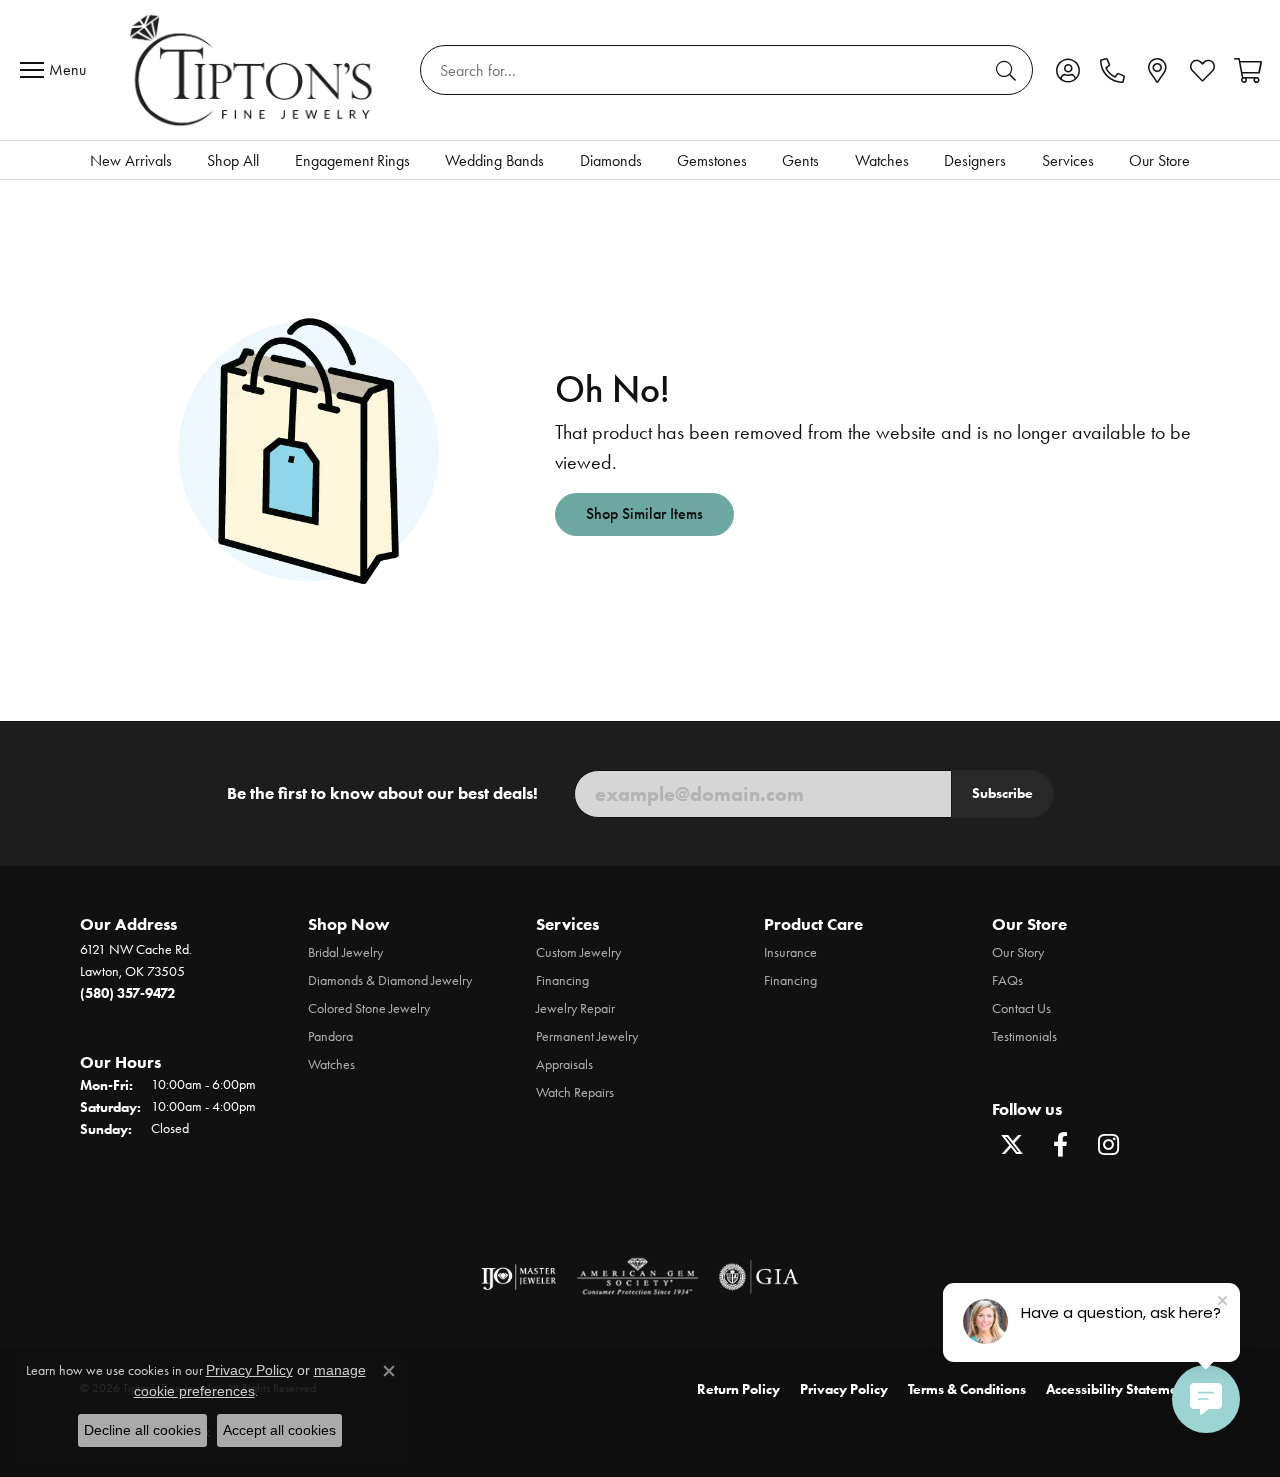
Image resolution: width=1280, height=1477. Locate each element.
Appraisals (564, 1064)
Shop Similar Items (644, 513)
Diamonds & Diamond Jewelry (390, 980)
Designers (975, 160)
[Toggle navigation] (58, 70)
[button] (1067, 70)
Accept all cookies (279, 1430)
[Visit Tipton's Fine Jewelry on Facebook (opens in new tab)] (1060, 1145)
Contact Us (1021, 1008)
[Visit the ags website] (637, 1277)
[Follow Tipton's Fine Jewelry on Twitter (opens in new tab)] (1012, 1145)
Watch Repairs (575, 1092)
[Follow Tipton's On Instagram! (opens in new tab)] (1108, 1145)
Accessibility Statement (1118, 1389)
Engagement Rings (352, 160)
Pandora (330, 1036)
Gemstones (712, 160)
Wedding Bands (494, 160)
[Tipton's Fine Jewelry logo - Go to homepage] (253, 69)
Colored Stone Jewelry (369, 1008)
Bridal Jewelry (345, 952)
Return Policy (738, 1389)
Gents (800, 160)
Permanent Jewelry (587, 1036)
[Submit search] (1009, 70)
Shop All (233, 160)
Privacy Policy (844, 1389)
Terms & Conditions (967, 1389)
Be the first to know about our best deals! (382, 793)
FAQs (1007, 980)
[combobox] (703, 70)
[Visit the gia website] (759, 1277)
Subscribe (1002, 793)
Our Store (1159, 160)
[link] (1112, 70)
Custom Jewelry (578, 952)
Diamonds (611, 160)
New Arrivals (131, 160)
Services (1068, 160)
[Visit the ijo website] (518, 1277)
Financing (562, 980)
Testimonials (1024, 1036)
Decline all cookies (142, 1430)
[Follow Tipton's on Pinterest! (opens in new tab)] (1156, 1145)
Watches (882, 160)
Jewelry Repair (575, 1008)
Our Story (1018, 952)
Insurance (790, 952)
